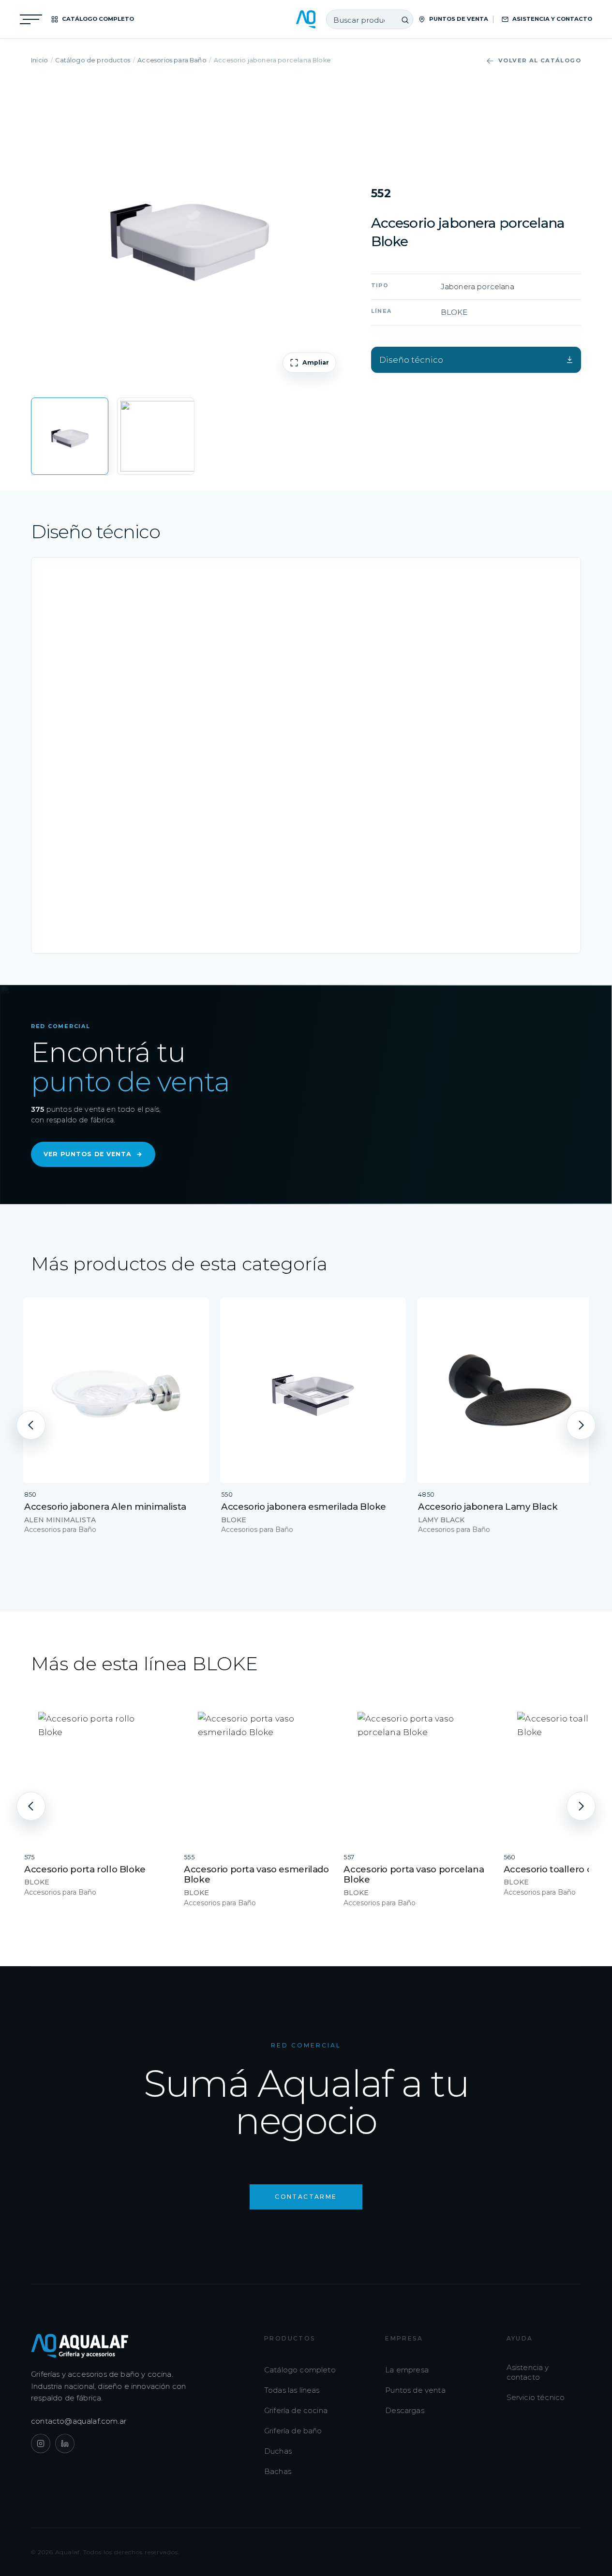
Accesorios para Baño (172, 60)
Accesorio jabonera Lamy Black (488, 1507)
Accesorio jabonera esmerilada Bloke (304, 1507)
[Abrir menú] (31, 19)
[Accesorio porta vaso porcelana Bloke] (417, 1771)
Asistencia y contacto (528, 2372)
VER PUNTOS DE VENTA (93, 1154)
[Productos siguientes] (581, 1425)
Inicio (39, 60)
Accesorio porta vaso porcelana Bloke (414, 1874)
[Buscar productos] (405, 20)
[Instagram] (41, 2444)
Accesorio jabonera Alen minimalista (105, 1507)
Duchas (278, 2451)
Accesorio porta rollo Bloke (85, 1869)
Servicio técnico (536, 2397)
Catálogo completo (300, 2370)
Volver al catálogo (540, 60)
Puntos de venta (415, 2390)
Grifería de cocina (296, 2410)
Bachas (278, 2471)
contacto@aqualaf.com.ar (79, 2421)
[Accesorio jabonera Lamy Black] (510, 1390)
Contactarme (306, 2197)
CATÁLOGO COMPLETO (98, 19)
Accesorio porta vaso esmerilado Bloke (256, 1874)
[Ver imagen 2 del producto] (156, 436)
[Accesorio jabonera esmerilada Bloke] (313, 1390)
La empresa (407, 2370)
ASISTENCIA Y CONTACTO (552, 19)
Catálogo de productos (93, 60)
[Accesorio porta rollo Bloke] (97, 1771)
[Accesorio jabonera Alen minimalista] (116, 1390)
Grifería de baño (293, 2431)
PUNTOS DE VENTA (459, 19)
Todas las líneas (292, 2390)
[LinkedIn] (65, 2444)
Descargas (405, 2410)
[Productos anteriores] (31, 1425)
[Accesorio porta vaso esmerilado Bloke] (257, 1771)
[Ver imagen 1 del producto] (70, 436)
